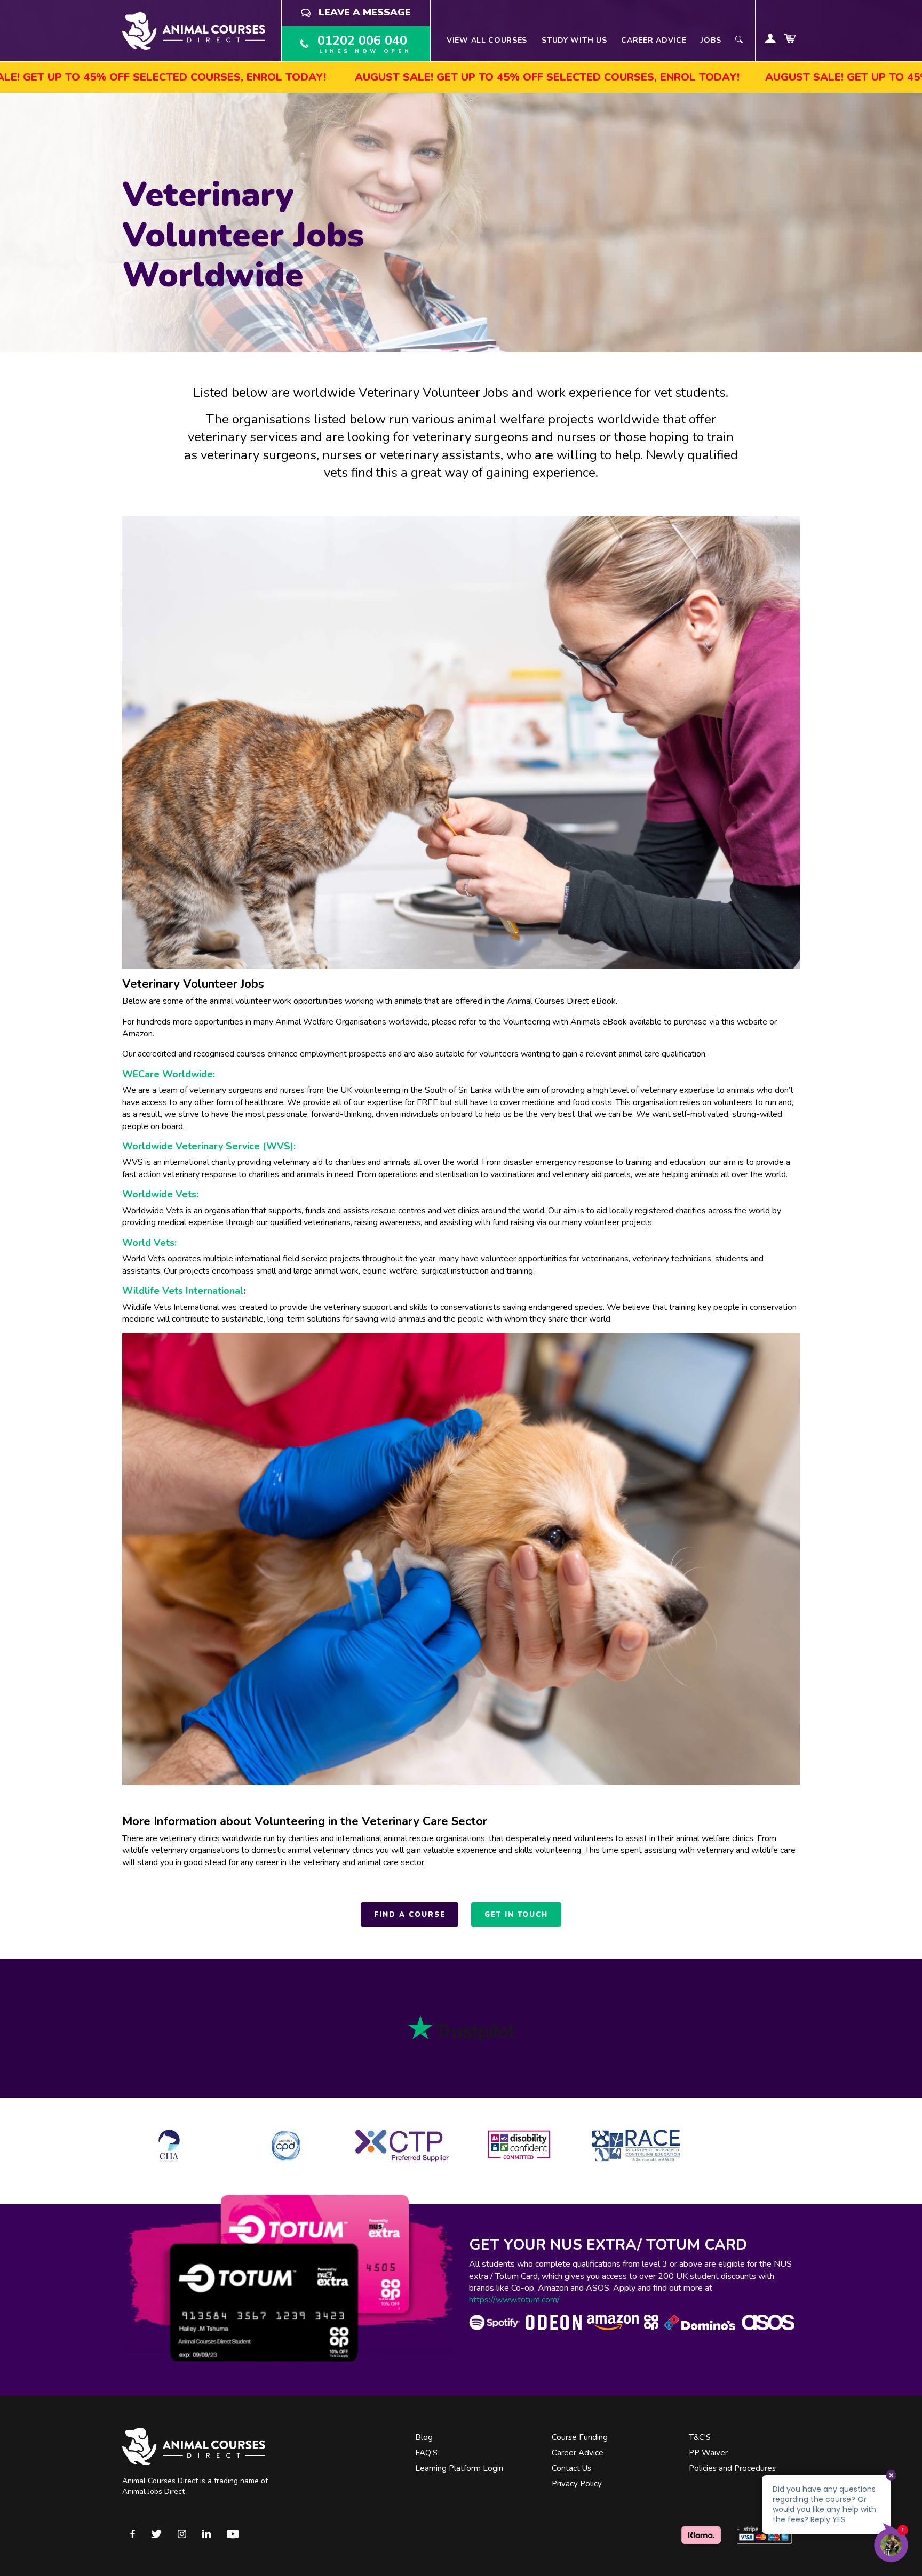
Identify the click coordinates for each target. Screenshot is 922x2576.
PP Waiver (708, 2453)
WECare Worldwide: (169, 1074)
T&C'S (700, 2437)
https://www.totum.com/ (514, 2300)
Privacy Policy (577, 2484)
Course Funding (580, 2437)
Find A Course (410, 1915)
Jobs (711, 40)
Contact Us (571, 2468)
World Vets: (149, 1243)
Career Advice (654, 40)
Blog (424, 2437)
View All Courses (487, 40)
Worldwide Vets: (160, 1194)
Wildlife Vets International (183, 1291)
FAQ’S (426, 2453)
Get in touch (516, 1915)
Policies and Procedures (732, 2468)
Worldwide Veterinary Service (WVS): (209, 1146)
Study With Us (574, 40)
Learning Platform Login (459, 2468)
